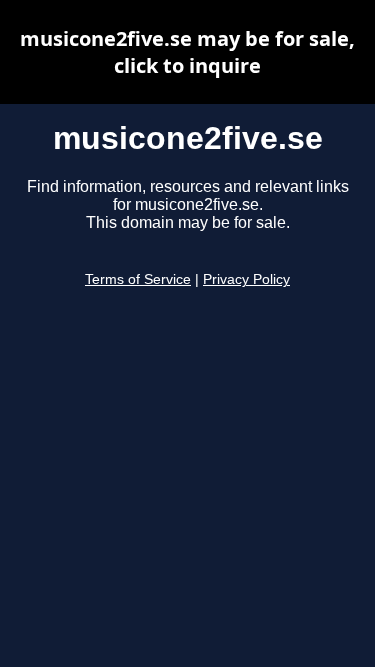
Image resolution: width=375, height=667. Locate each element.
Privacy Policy (246, 279)
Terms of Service (138, 279)
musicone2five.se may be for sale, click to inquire (187, 52)
